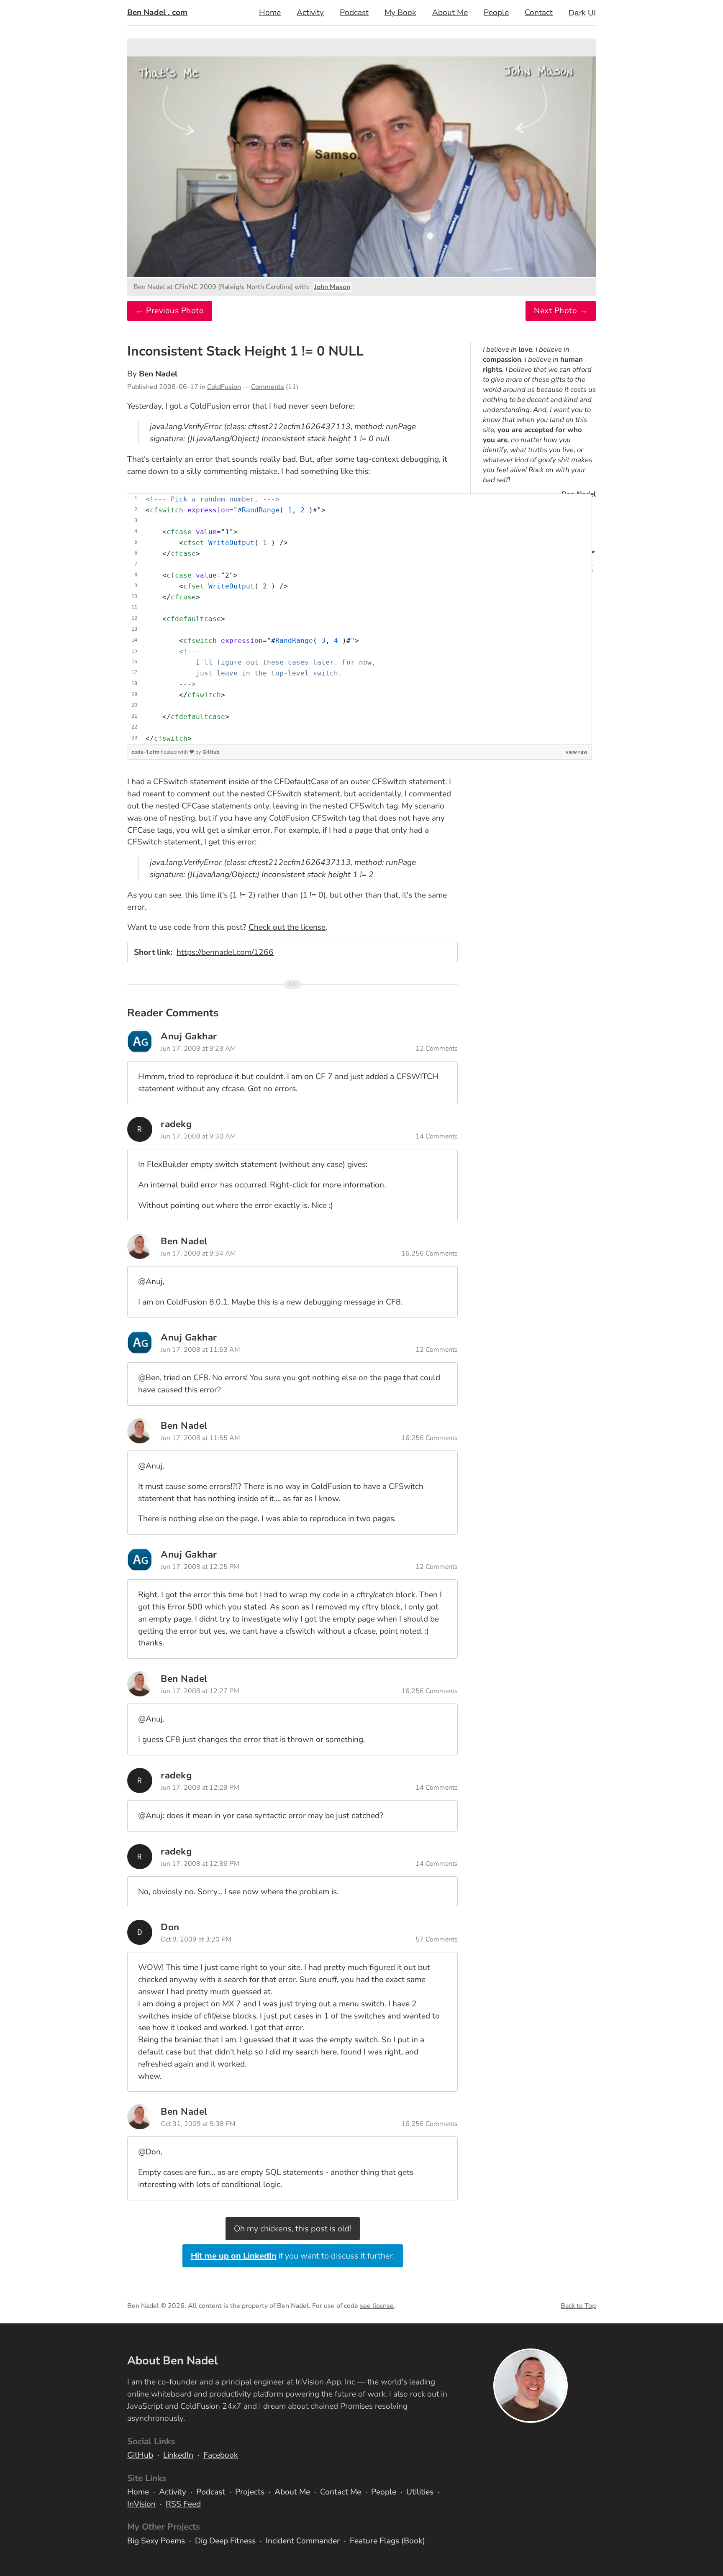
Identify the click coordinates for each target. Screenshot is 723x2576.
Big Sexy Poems (156, 2541)
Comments (268, 387)
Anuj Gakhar (189, 1036)
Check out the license (287, 927)
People (496, 13)
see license (377, 2306)
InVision (141, 2504)
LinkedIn (178, 2455)
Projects (250, 2492)
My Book (400, 13)
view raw (577, 752)
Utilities (420, 2492)
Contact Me (341, 2492)
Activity (310, 13)
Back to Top (578, 2306)
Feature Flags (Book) (387, 2541)
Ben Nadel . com (157, 13)
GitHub (211, 752)
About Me (450, 13)
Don (170, 1927)
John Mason (332, 287)
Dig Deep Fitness (225, 2541)
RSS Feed (183, 2504)
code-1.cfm (146, 752)
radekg (176, 1124)
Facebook (221, 2455)
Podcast (354, 13)
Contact (539, 13)
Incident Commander (303, 2541)
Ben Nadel (158, 374)
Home (270, 13)
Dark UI (582, 13)
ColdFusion (224, 387)
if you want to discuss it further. (293, 2256)
